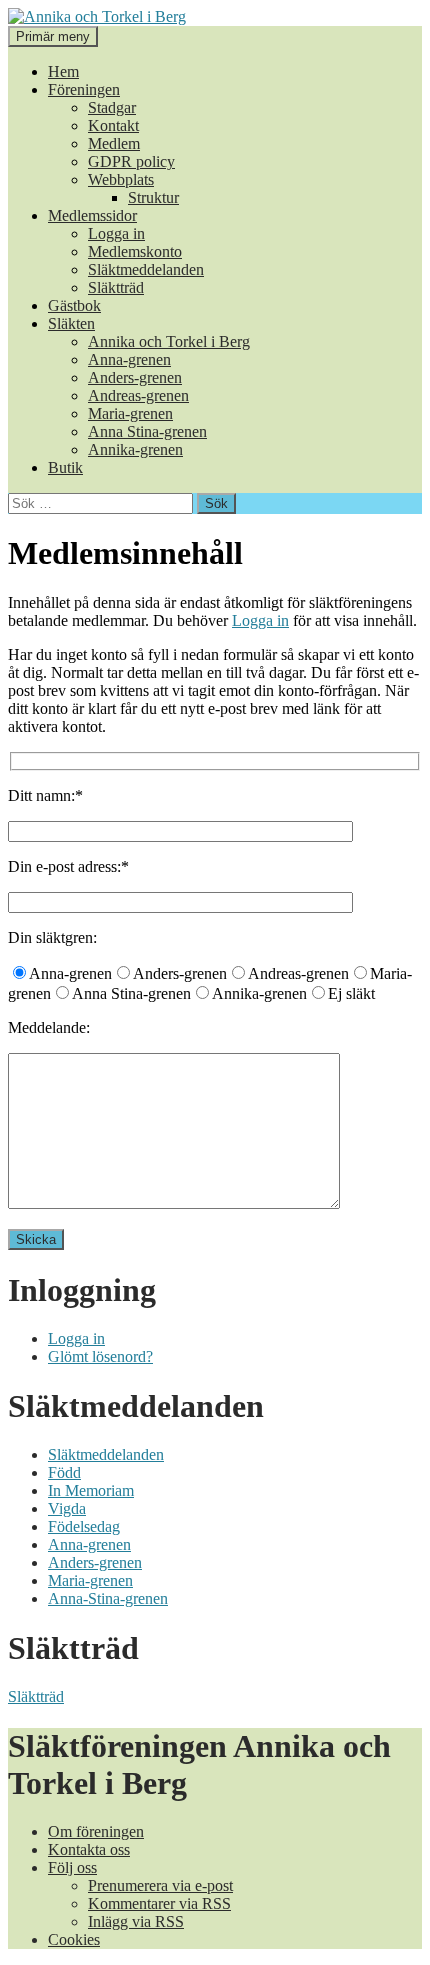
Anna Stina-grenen (147, 431)
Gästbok (74, 305)
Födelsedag (84, 1526)
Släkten (71, 323)
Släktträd (116, 287)
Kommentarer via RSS (159, 1903)
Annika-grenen (135, 449)
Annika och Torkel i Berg (169, 341)
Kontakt (113, 125)
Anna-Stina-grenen (108, 1598)
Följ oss (72, 1867)
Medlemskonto (135, 251)
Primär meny (53, 36)
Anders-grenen (135, 377)
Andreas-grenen (138, 395)
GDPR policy (131, 161)
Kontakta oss (89, 1849)
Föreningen (84, 89)
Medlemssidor (92, 215)
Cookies (74, 1939)
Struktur (153, 197)
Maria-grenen (130, 413)
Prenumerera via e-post (160, 1885)
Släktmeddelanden (146, 269)
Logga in (116, 233)
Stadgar (112, 107)
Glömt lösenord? (100, 1356)
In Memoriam (91, 1490)
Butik (65, 467)
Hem (63, 71)
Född (64, 1472)
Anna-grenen (129, 359)
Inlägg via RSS (136, 1921)
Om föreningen (96, 1831)
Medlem (114, 143)
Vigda (67, 1508)
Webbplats (121, 179)
